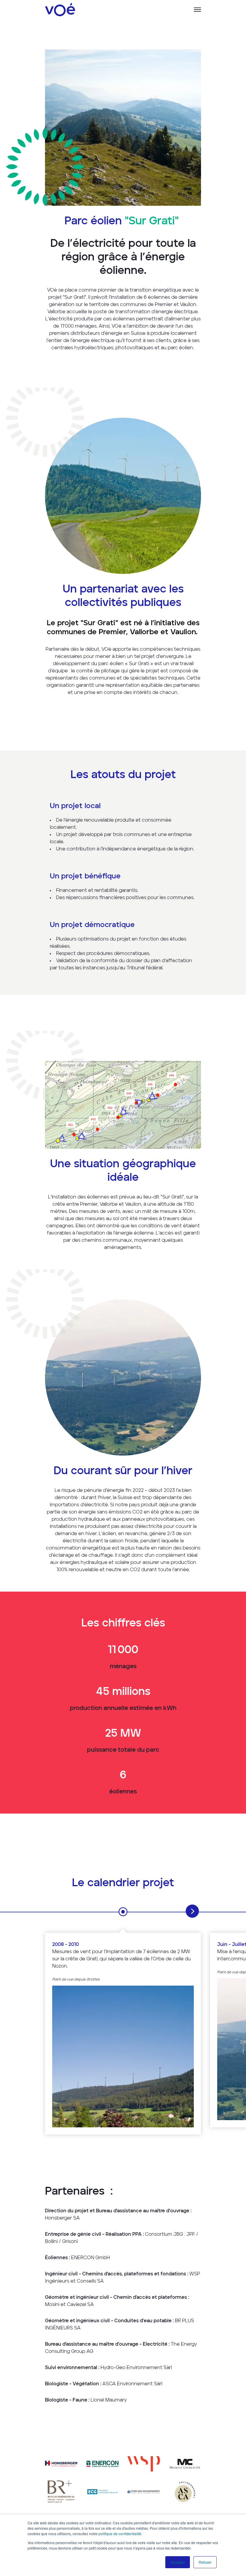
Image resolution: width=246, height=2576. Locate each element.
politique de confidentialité (120, 2534)
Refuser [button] (205, 2562)
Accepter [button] (178, 2562)
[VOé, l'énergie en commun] (60, 10)
